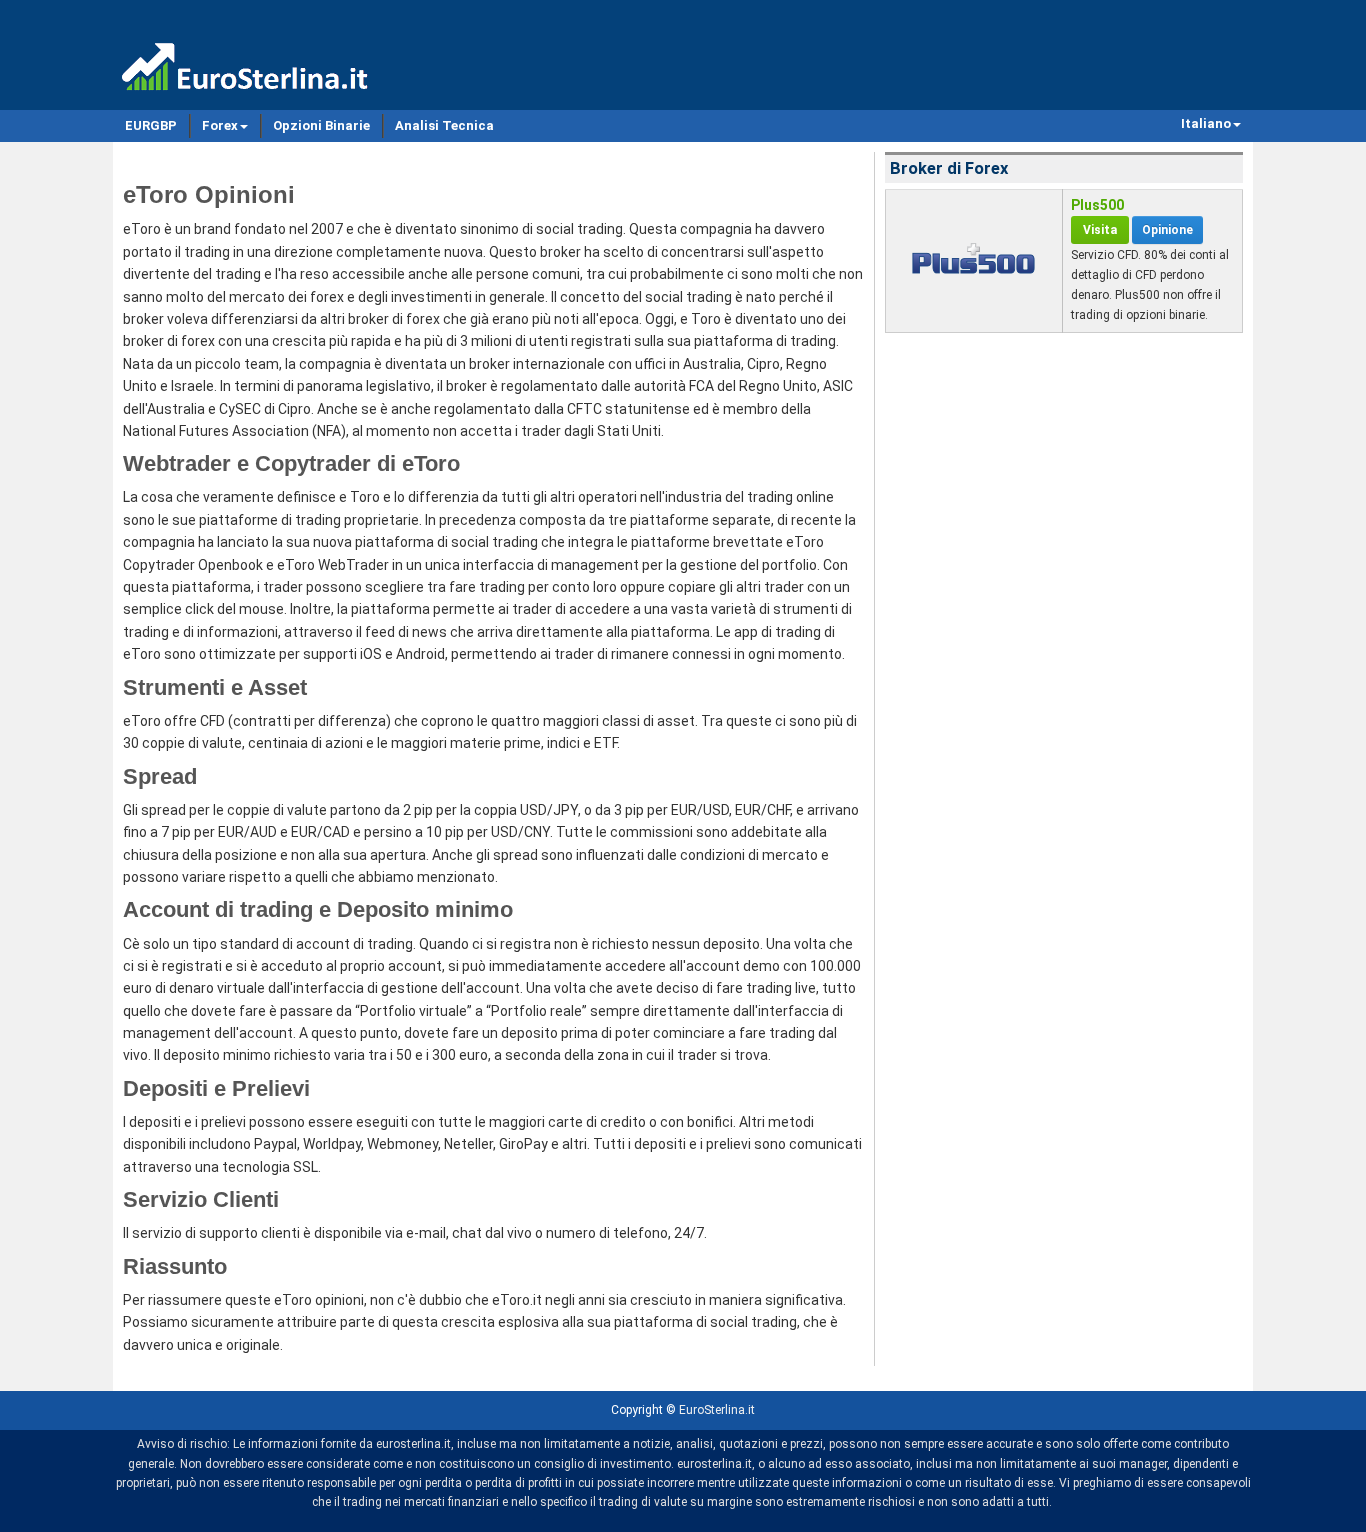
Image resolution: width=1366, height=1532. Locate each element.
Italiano (1206, 123)
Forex (220, 125)
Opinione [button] (1167, 230)
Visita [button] (1100, 230)
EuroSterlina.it (717, 1410)
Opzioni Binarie (321, 125)
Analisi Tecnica (444, 125)
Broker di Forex (949, 168)
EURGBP (151, 125)
